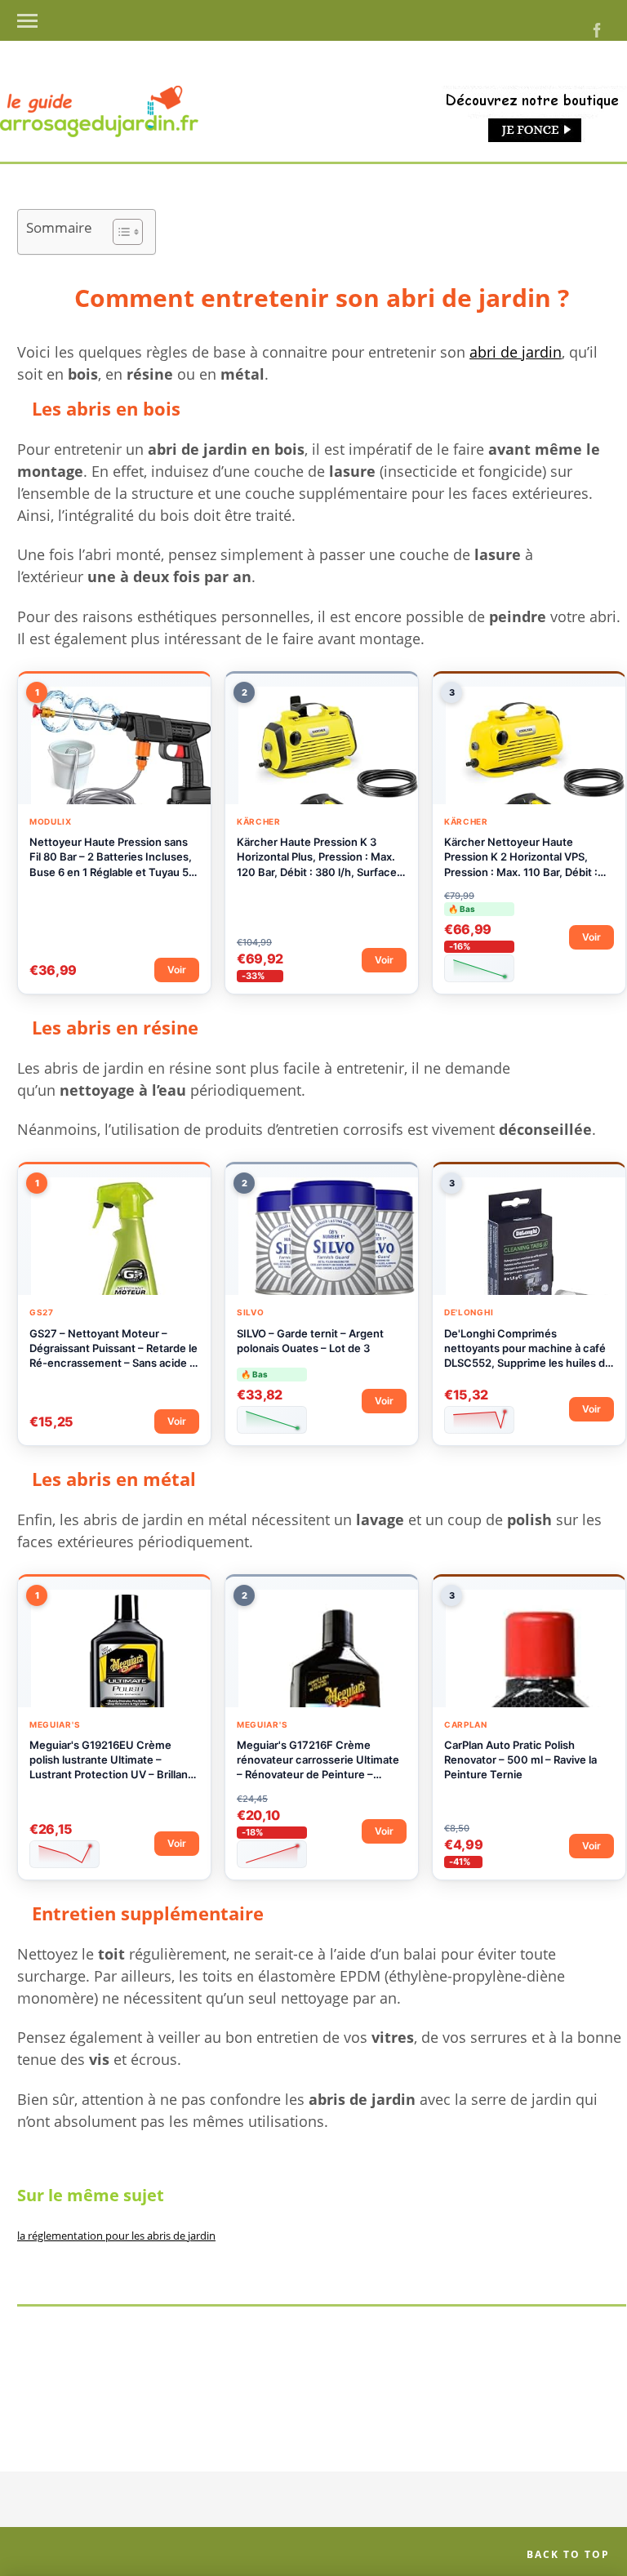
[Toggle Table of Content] (120, 232)
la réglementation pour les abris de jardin (116, 2236)
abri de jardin (516, 352)
